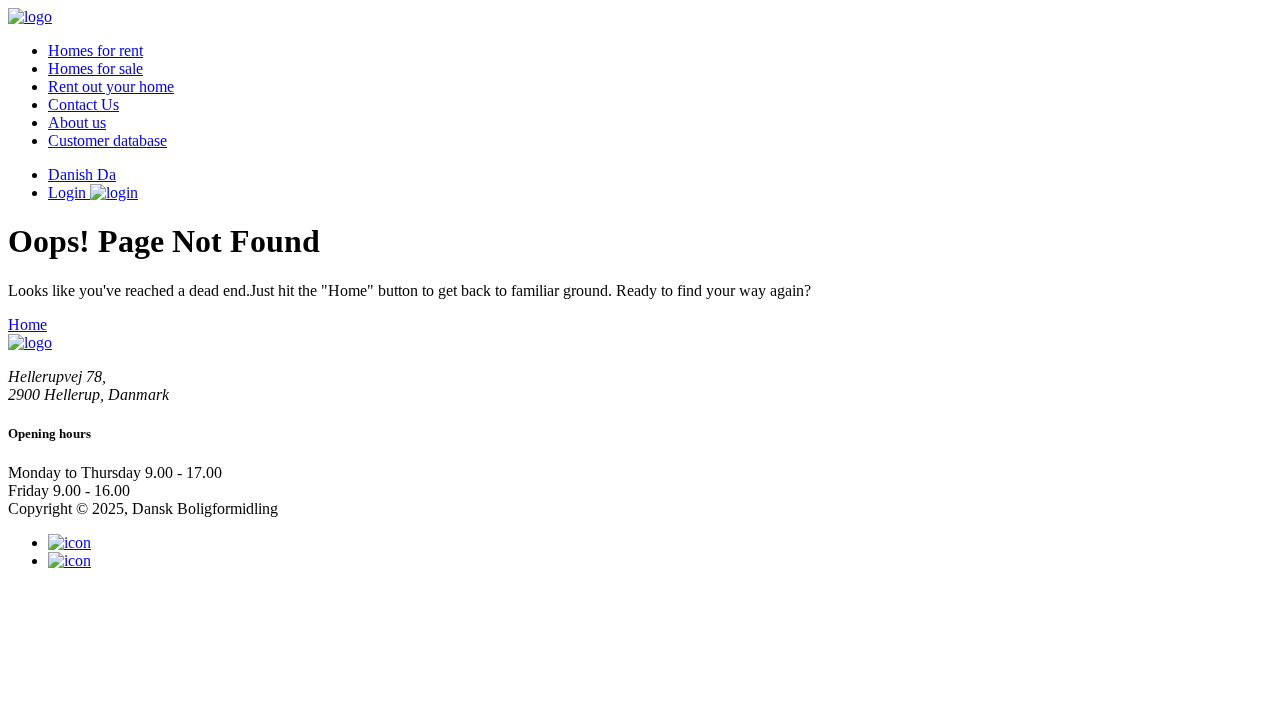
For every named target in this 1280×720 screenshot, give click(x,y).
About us (77, 122)
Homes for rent (95, 50)
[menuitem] (660, 51)
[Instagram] (69, 542)
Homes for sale (95, 68)
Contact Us (83, 104)
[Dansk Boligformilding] (30, 16)
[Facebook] (69, 560)
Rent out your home (111, 86)
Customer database (107, 140)
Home (27, 324)
